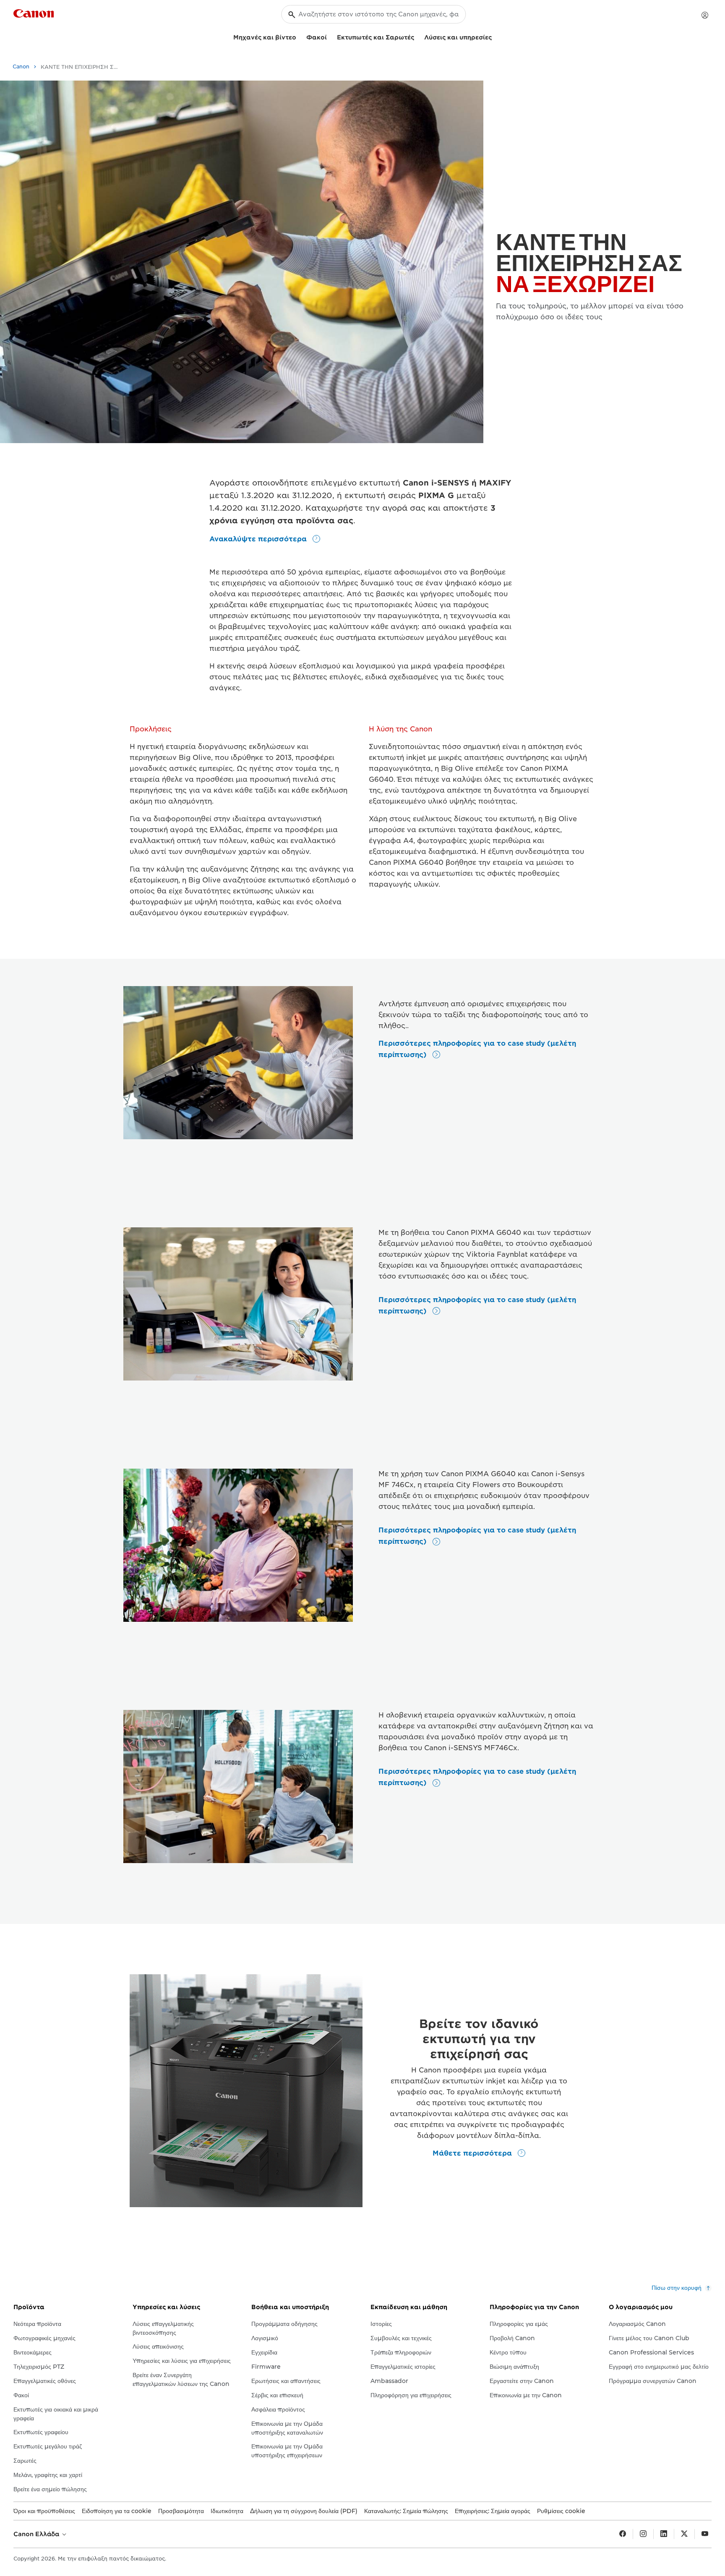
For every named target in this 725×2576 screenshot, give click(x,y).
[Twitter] (684, 2534)
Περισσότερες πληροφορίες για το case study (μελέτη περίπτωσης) (477, 1049)
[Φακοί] (330, 36)
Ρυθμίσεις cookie (561, 2511)
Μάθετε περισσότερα (473, 2153)
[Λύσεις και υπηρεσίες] (495, 36)
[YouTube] (705, 2534)
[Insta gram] (643, 2534)
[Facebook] (623, 2534)
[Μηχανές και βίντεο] (300, 36)
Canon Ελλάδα (37, 2534)
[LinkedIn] (664, 2534)
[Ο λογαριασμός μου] (705, 15)
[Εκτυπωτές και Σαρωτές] (417, 36)
